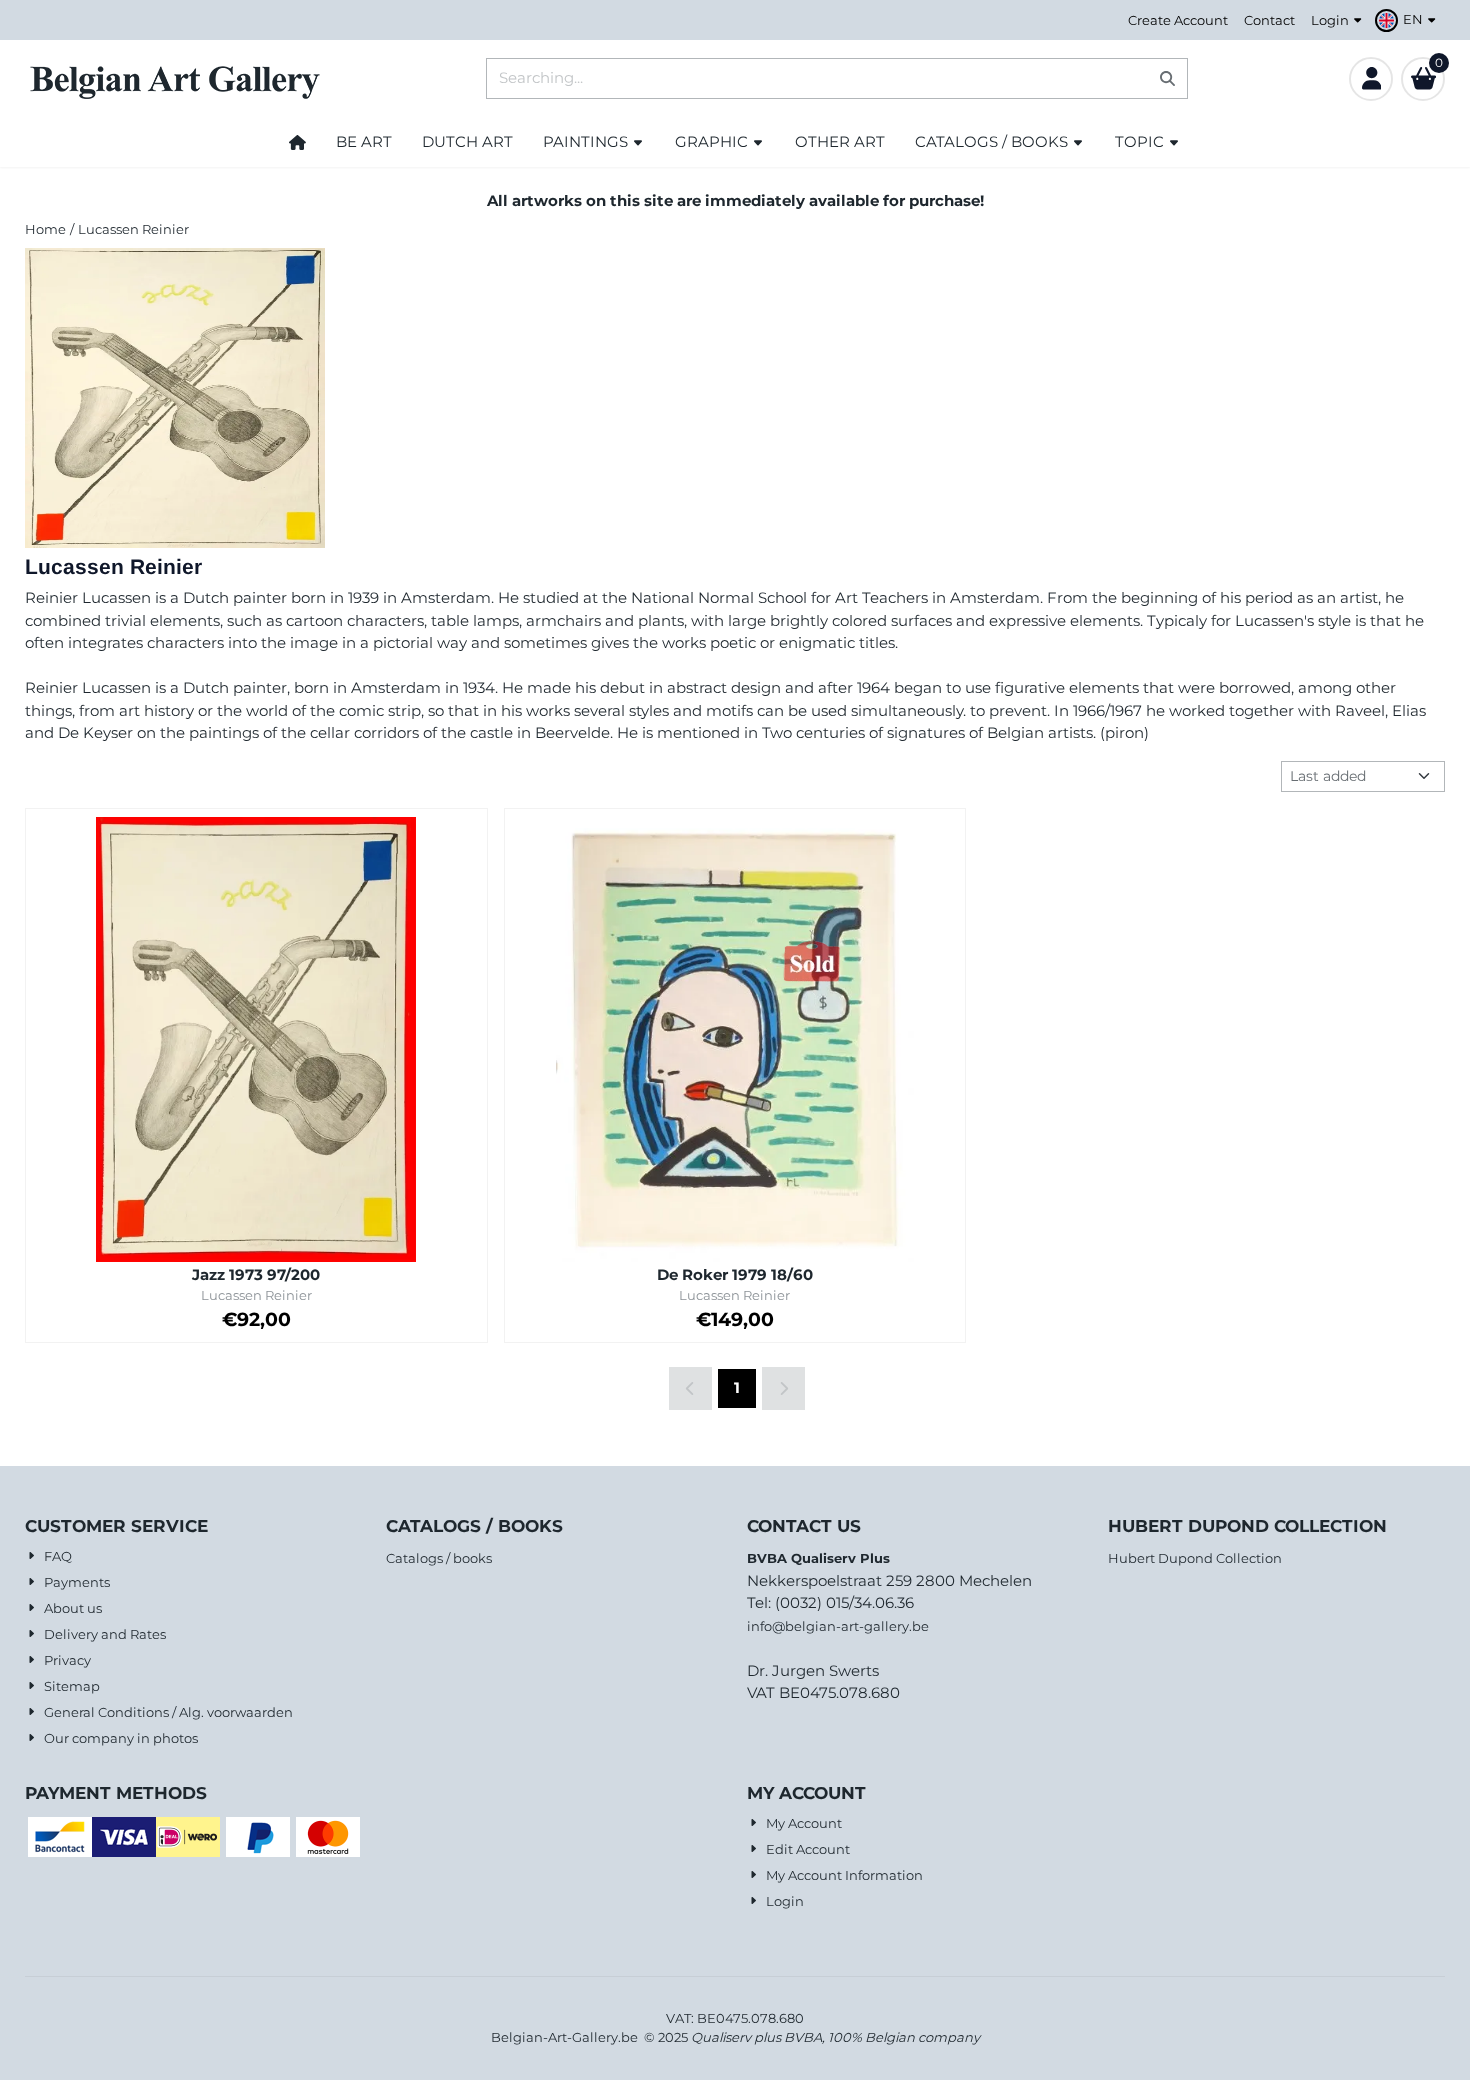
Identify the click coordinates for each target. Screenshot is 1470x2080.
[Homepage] (297, 142)
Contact (1269, 20)
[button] (1408, 20)
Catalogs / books (439, 1558)
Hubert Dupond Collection (1195, 1558)
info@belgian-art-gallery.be (838, 1626)
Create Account (1178, 20)
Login (1330, 20)
